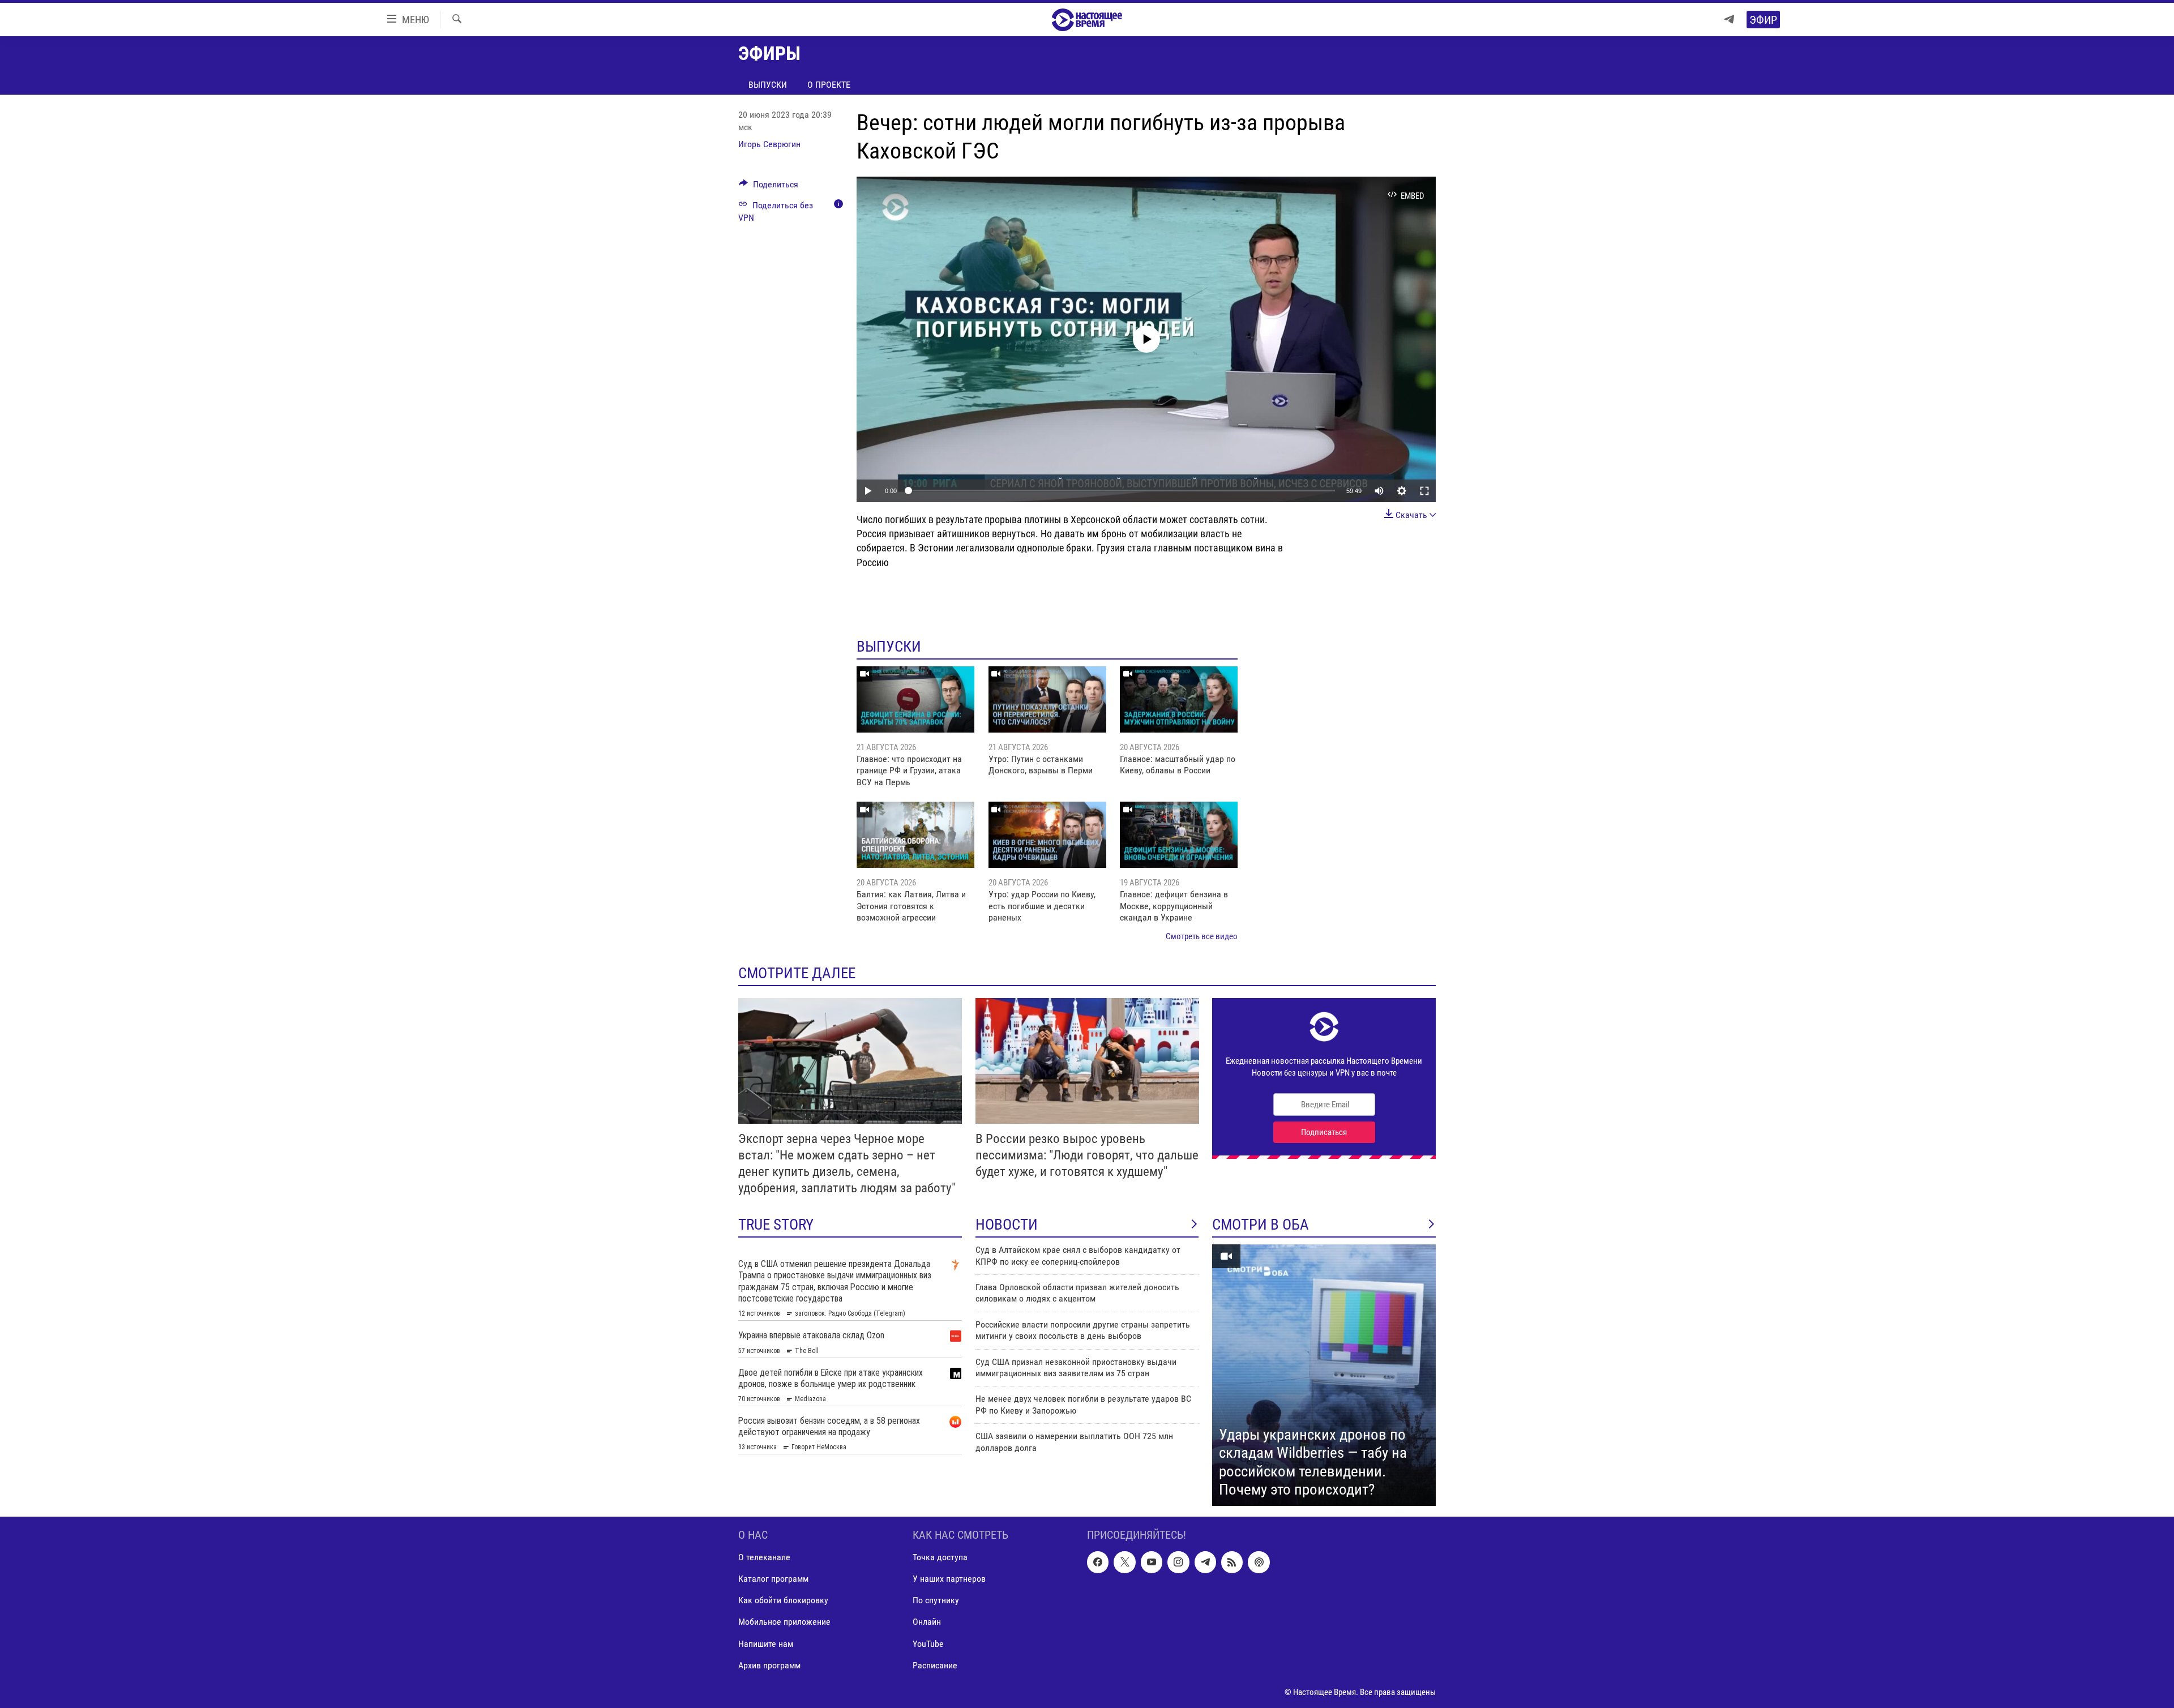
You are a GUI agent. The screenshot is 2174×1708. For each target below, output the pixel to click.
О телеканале (764, 1557)
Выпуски (768, 85)
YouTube (928, 1644)
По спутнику (936, 1600)
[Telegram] (1729, 20)
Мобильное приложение (784, 1622)
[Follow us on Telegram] (1205, 1562)
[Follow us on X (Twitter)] (1124, 1562)
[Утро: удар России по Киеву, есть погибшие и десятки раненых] (1047, 835)
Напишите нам (766, 1644)
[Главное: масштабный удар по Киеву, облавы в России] (1179, 699)
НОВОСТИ (1007, 1225)
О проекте (829, 85)
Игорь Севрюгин (769, 144)
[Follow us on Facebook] (1098, 1562)
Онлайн (927, 1622)
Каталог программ (773, 1579)
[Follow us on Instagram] (1178, 1562)
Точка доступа (940, 1557)
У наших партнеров (949, 1579)
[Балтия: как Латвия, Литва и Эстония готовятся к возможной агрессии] (915, 835)
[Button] (769, 187)
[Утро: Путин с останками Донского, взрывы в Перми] (1047, 699)
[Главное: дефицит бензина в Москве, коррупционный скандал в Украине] (1179, 835)
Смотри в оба (1261, 1225)
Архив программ (769, 1665)
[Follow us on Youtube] (1152, 1562)
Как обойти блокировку (783, 1600)
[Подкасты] (1259, 1562)
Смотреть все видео (1202, 936)
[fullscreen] (1424, 491)
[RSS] (1232, 1562)
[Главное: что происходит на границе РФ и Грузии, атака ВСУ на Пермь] (915, 699)
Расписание (935, 1665)
